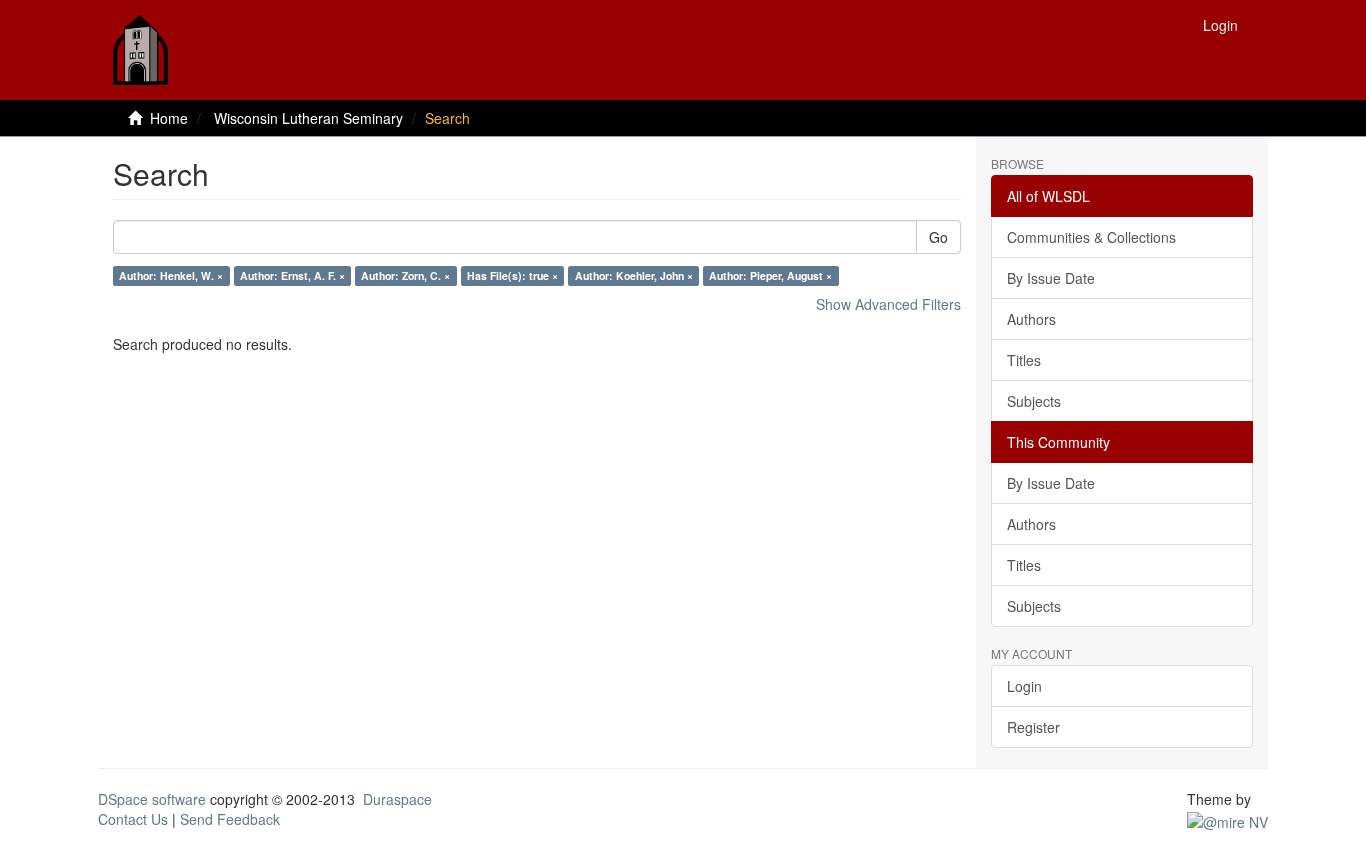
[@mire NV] (1227, 819)
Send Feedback (230, 819)
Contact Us (133, 819)
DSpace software (152, 799)
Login (1024, 686)
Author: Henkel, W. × (171, 275)
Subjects (1034, 401)
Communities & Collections (1091, 237)
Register (1033, 727)
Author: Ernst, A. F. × (292, 275)
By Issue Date (1051, 278)
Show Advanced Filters (888, 304)
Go (938, 237)
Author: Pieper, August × (770, 275)
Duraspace (397, 799)
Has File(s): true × (512, 275)
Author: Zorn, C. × (405, 275)
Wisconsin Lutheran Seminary (308, 118)
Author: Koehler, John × (634, 275)
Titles (1024, 360)
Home (169, 118)
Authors (1031, 319)
